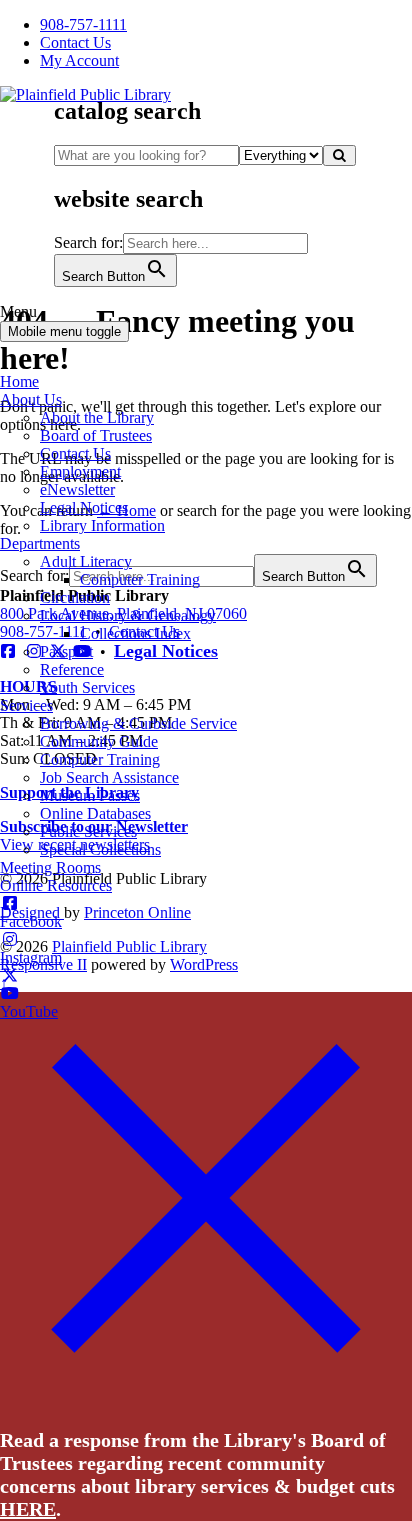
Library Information (102, 525)
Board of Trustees (96, 435)
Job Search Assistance (109, 777)
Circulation (75, 597)
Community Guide (99, 741)
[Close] (206, 1397)
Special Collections (100, 849)
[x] (10, 975)
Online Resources (56, 885)
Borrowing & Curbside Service (138, 723)
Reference (72, 669)
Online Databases (95, 813)
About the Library (97, 417)
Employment (80, 471)
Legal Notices (84, 507)
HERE (28, 1509)
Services (26, 705)
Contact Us (75, 453)
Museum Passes (90, 795)
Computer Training (140, 579)
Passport (66, 651)
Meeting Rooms (50, 867)
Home (19, 381)
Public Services (88, 831)
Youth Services (87, 687)
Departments (40, 543)
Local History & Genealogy (128, 615)
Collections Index (135, 633)
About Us (31, 399)
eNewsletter (77, 489)
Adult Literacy (86, 561)
